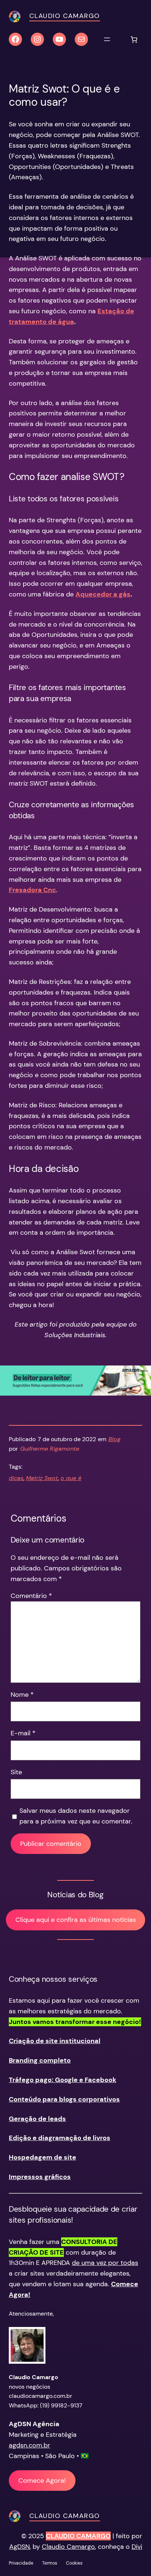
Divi (137, 2547)
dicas (16, 1478)
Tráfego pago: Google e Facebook (62, 2080)
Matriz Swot (42, 1478)
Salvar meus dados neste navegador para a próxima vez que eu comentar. (76, 1816)
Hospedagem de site (43, 2157)
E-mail (23, 1733)
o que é (71, 1478)
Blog (115, 1439)
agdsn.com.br (30, 2445)
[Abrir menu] (107, 39)
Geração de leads (37, 2119)
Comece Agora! (42, 2481)
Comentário (31, 1596)
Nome (22, 1695)
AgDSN (19, 2547)
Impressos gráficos (40, 2177)
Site (16, 1772)
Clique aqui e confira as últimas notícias (76, 1920)
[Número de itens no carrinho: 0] (134, 39)
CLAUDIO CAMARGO (78, 2536)
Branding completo (40, 2060)
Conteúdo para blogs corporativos (64, 2099)
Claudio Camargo (65, 16)
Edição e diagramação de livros (60, 2138)
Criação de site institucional (55, 2041)
